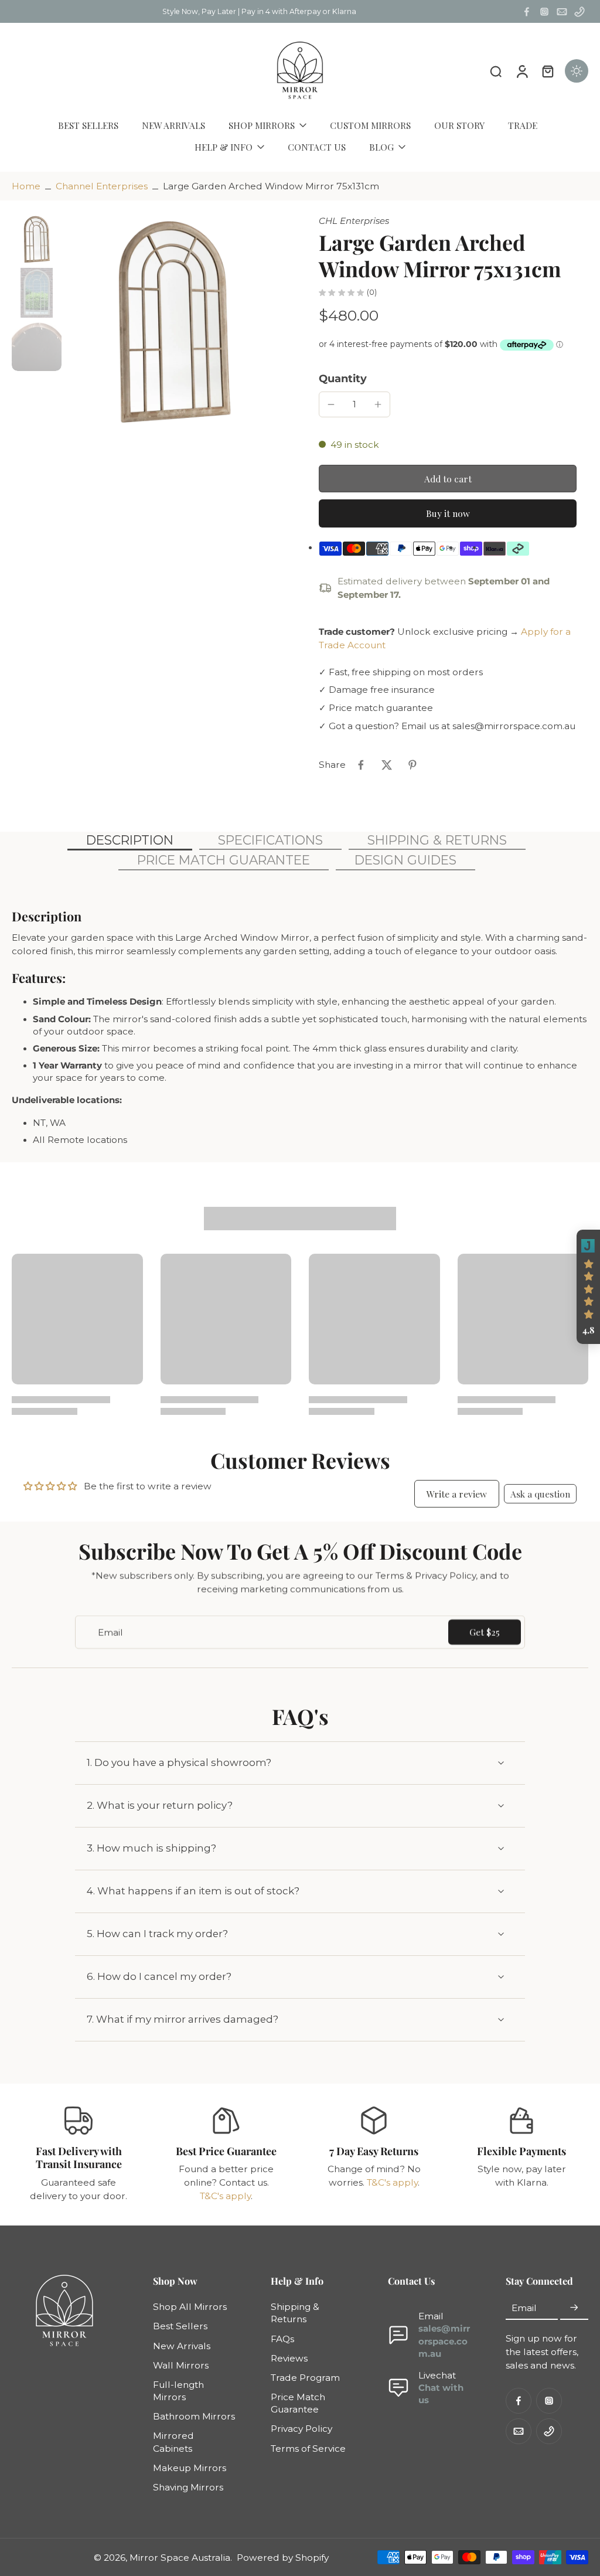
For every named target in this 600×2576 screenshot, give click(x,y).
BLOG (381, 147)
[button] (448, 479)
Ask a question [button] (540, 1494)
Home (26, 186)
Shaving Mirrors (188, 2487)
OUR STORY (459, 125)
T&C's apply (225, 2196)
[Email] (562, 12)
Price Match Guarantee (298, 2403)
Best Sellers (180, 2326)
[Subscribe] (574, 2308)
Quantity (343, 378)
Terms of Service (308, 2448)
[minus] (331, 404)
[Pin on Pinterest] (412, 765)
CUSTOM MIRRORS (370, 125)
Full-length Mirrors (178, 2391)
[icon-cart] (547, 71)
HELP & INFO (224, 147)
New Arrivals (182, 2345)
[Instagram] (544, 12)
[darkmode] (577, 71)
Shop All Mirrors (190, 2307)
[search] (496, 71)
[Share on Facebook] (361, 765)
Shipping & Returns (295, 2313)
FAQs (282, 2338)
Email (524, 2308)
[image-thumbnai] (37, 239)
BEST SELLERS (88, 125)
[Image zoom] (174, 322)
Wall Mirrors (181, 2365)
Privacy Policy (301, 2429)
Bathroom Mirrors (194, 2416)
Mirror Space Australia (180, 2557)
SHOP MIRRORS (262, 125)
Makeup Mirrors (190, 2468)
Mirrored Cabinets (173, 2442)
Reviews (289, 2358)
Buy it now (448, 513)
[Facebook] (527, 12)
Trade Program (305, 2378)
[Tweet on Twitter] (387, 765)
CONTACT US (317, 147)
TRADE (523, 125)
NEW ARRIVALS (173, 125)
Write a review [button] (457, 1494)
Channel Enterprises (102, 186)
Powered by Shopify (283, 2557)
